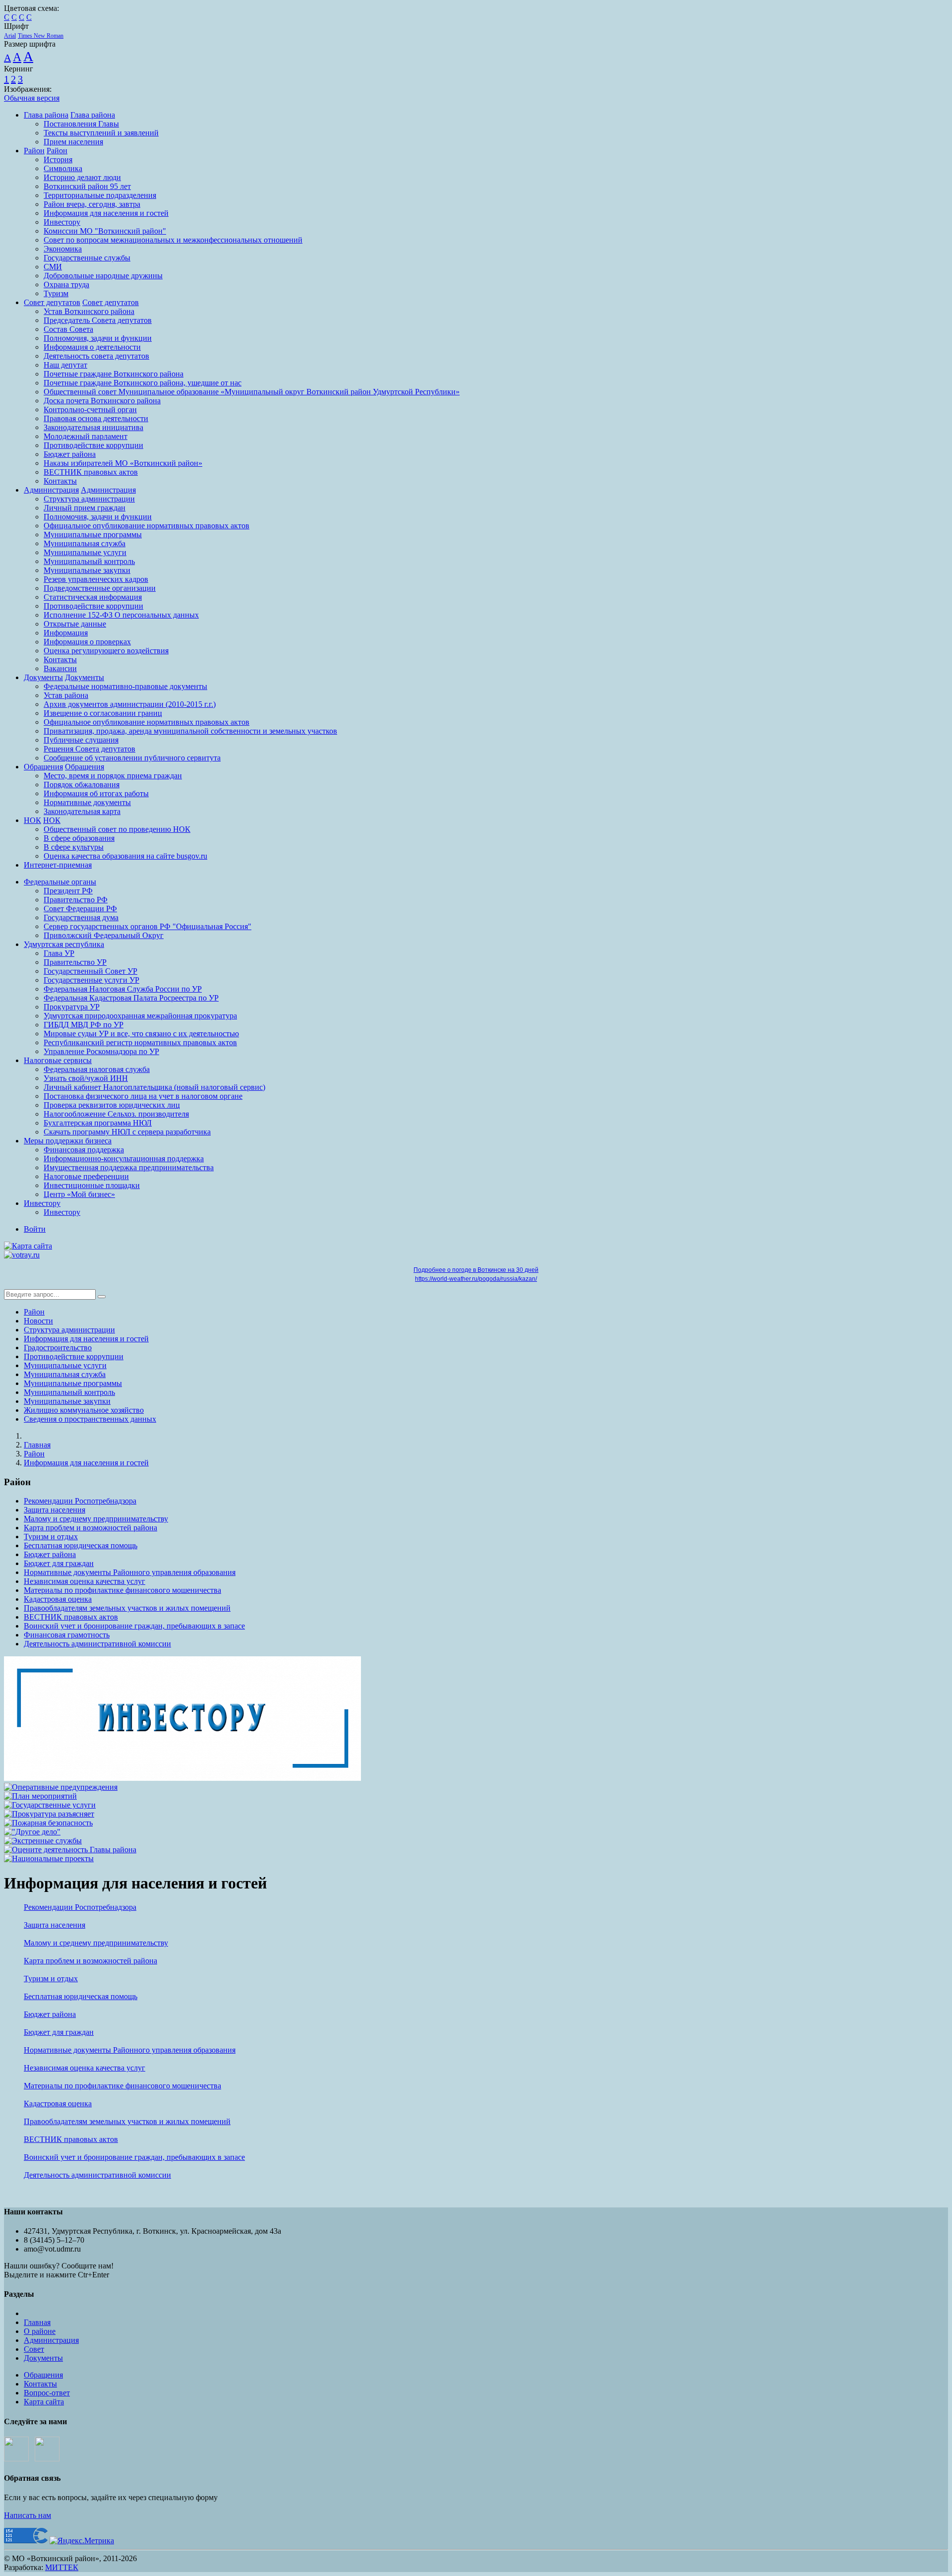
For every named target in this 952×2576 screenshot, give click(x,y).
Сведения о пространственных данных (90, 1419)
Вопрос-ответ (47, 2393)
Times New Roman (41, 36)
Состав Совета (68, 329)
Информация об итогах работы (96, 793)
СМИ (53, 267)
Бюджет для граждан (59, 1563)
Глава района (46, 115)
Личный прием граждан (85, 508)
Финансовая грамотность (67, 1635)
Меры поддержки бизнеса (68, 1141)
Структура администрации (89, 499)
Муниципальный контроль (89, 561)
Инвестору (62, 222)
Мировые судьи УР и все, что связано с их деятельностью (141, 1034)
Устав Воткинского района (89, 311)
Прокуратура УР (72, 1007)
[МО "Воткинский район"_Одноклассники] (47, 2459)
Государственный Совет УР (90, 971)
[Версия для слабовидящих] (59, 1246)
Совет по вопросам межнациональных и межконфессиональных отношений (173, 240)
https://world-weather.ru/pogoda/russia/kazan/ (476, 1279)
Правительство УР (75, 962)
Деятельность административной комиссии (97, 1644)
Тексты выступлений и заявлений (101, 133)
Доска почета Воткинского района (102, 401)
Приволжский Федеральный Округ (104, 935)
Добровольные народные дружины (103, 276)
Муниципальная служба (85, 543)
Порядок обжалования (82, 785)
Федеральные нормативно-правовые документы (125, 686)
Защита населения (55, 1510)
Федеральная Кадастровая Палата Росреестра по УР (131, 998)
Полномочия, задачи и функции (98, 338)
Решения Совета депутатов (89, 749)
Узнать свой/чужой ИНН (86, 1078)
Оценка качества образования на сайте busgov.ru (125, 856)
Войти (35, 1229)
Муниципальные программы (93, 534)
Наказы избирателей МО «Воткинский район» (123, 463)
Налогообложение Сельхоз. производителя (116, 1114)
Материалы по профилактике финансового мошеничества (122, 1590)
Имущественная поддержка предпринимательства (129, 1167)
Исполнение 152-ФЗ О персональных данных (121, 615)
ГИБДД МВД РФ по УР (84, 1025)
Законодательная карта (82, 811)
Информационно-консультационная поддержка (124, 1159)
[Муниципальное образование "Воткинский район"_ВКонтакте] (16, 2459)
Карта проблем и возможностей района (90, 1528)
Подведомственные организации (100, 588)
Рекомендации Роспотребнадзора (80, 1501)
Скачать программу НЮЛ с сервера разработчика (127, 1132)
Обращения (43, 767)
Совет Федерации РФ (80, 909)
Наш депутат (65, 365)
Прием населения (73, 142)
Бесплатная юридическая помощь (81, 1545)
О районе (40, 2331)
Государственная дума (81, 917)
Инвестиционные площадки (92, 1185)
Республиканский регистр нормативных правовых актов (140, 1042)
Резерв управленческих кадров (96, 579)
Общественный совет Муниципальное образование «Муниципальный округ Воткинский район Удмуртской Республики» (252, 392)
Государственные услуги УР (91, 980)
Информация (66, 633)
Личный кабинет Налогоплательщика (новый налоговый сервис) (154, 1087)
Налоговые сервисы (58, 1060)
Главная (37, 1445)
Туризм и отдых (51, 1537)
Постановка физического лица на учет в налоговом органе (143, 1096)
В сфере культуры (74, 847)
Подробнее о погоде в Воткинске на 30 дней (476, 1270)
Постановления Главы (81, 124)
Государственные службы (87, 258)
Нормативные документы (87, 802)
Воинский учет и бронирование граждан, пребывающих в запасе (134, 1626)
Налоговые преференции (86, 1176)
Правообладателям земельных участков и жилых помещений (127, 1608)
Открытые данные (75, 624)
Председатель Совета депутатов (98, 320)
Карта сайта (44, 2402)
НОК (32, 820)
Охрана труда (66, 284)
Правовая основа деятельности (96, 418)
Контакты (60, 481)
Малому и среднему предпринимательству (96, 1519)
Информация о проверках (87, 642)
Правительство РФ (76, 900)
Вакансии (60, 668)
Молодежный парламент (86, 436)
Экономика (63, 249)
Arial (10, 36)
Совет (34, 2349)
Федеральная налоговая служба (97, 1069)
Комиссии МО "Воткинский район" (105, 231)
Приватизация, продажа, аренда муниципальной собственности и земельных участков (190, 731)
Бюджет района (70, 454)
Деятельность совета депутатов (96, 356)
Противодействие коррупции (93, 445)
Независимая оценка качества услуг (85, 1581)
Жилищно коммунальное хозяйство (84, 1410)
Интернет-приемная (58, 865)
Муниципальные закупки (87, 570)
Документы (43, 677)
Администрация (51, 490)
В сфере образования (79, 838)
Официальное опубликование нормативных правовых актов (147, 526)
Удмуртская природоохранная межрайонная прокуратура (140, 1016)
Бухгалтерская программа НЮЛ (98, 1123)
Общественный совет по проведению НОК (117, 829)
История (58, 159)
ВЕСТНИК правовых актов (91, 472)
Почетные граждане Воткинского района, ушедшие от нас (143, 383)
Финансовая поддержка (84, 1150)
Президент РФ (68, 891)
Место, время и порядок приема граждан (113, 776)
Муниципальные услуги (85, 552)
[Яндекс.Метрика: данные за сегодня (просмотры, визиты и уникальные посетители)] (82, 2541)
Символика (63, 168)
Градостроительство (58, 1348)
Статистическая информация (93, 597)
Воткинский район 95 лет (87, 186)
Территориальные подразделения (100, 195)
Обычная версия (32, 98)
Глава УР (59, 953)
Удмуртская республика (64, 944)
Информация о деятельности (92, 347)
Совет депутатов (52, 302)
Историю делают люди (82, 177)
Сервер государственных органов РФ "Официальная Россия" (148, 926)
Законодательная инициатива (93, 427)
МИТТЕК (62, 2567)
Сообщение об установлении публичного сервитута (132, 758)
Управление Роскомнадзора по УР (101, 1051)
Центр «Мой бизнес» (79, 1194)
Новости (38, 1321)
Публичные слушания (81, 740)
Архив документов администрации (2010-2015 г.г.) (130, 704)
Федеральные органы (60, 882)
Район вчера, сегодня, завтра (92, 204)
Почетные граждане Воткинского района (114, 374)
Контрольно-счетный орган (90, 409)
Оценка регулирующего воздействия (106, 651)
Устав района (66, 695)
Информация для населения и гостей (106, 213)
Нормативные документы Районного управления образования (130, 1572)
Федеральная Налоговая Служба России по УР (123, 989)
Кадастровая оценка (58, 1599)
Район (34, 151)
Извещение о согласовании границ (103, 713)
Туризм (56, 293)
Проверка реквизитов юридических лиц (112, 1105)
